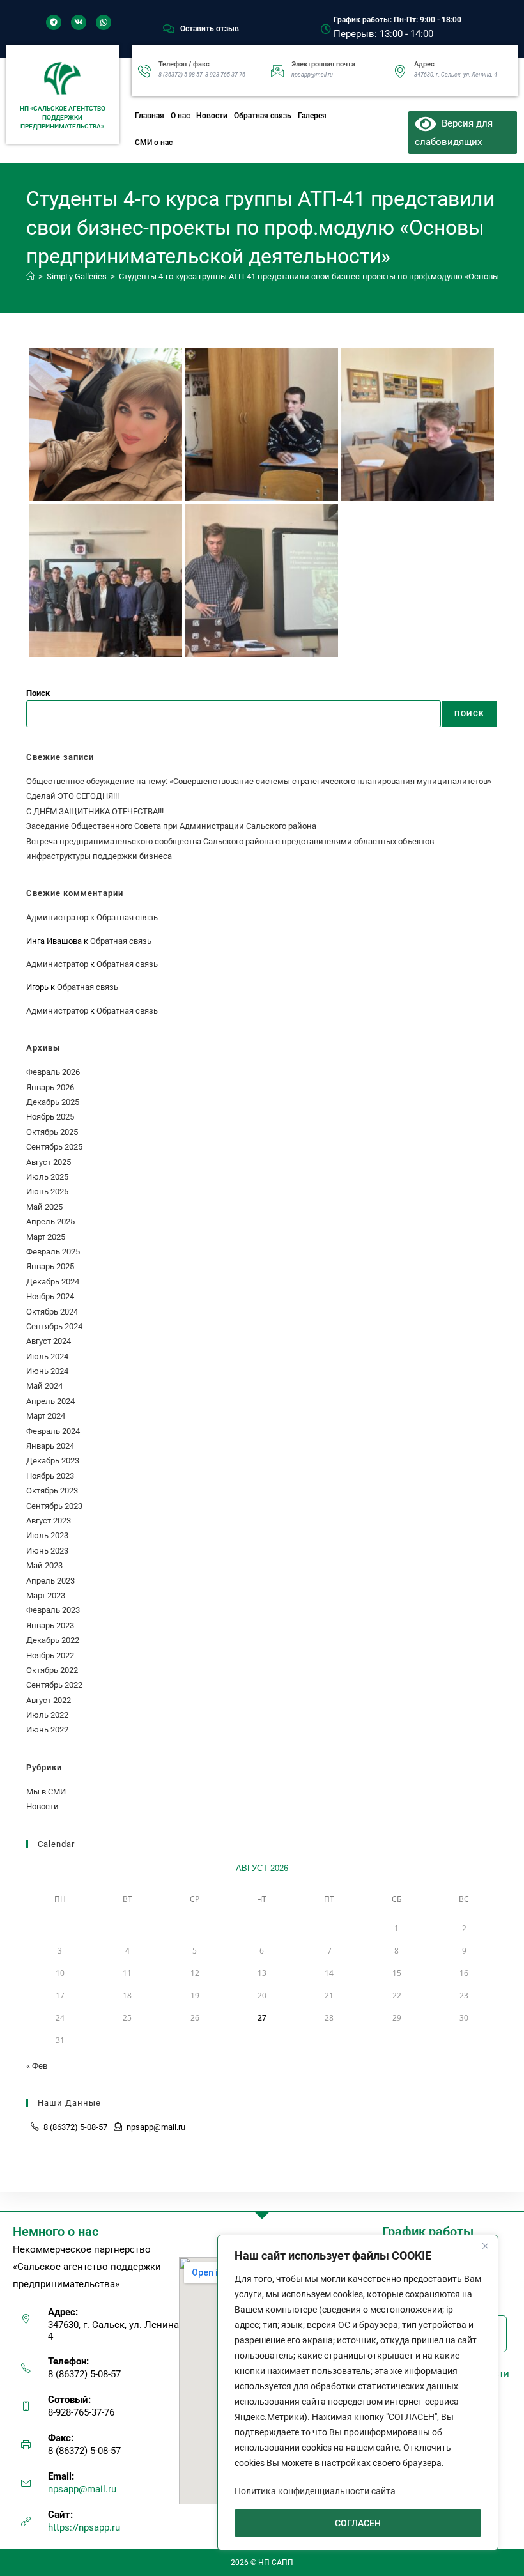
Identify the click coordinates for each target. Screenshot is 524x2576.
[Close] (485, 2246)
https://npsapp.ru (84, 2527)
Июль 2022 (47, 1715)
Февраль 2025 (53, 1252)
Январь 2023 (50, 1625)
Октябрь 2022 (52, 1670)
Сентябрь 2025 (54, 1147)
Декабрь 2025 (53, 1102)
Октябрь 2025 (52, 1132)
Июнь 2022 (47, 1730)
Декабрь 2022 (53, 1640)
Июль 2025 (47, 1177)
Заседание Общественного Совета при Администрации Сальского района (171, 826)
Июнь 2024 (47, 1371)
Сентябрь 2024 (54, 1326)
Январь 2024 (50, 1446)
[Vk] (79, 22)
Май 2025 (44, 1207)
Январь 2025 (50, 1266)
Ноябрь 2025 (50, 1117)
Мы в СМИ (46, 1792)
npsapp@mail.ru (82, 2489)
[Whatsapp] (104, 22)
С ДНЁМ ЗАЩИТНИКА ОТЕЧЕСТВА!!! (95, 811)
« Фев (37, 2066)
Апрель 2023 (50, 1581)
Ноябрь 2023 (50, 1476)
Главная (150, 116)
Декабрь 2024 (53, 1282)
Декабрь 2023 (53, 1461)
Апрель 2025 (50, 1222)
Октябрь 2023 (52, 1491)
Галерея (312, 116)
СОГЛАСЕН (358, 2523)
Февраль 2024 (53, 1431)
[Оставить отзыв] (169, 29)
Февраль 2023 (53, 1610)
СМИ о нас (154, 143)
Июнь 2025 (47, 1192)
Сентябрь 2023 (54, 1506)
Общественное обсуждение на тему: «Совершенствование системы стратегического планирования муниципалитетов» (259, 781)
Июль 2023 (47, 1535)
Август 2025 (49, 1162)
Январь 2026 (50, 1087)
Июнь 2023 (47, 1551)
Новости (212, 116)
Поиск (38, 693)
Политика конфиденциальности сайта (315, 2491)
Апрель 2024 (50, 1401)
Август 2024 (49, 1341)
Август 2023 (49, 1521)
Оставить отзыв (210, 29)
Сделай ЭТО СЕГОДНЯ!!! (73, 796)
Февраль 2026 (53, 1072)
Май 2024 (44, 1386)
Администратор (57, 917)
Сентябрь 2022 (54, 1685)
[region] (358, 2393)
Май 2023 (44, 1565)
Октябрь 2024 (52, 1312)
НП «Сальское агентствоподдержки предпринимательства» (63, 117)
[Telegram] (54, 22)
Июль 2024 (47, 1356)
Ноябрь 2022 (50, 1655)
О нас (180, 116)
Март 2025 (46, 1237)
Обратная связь (263, 116)
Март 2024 (46, 1416)
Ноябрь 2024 (50, 1296)
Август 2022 (49, 1700)
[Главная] (30, 276)
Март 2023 (46, 1595)
